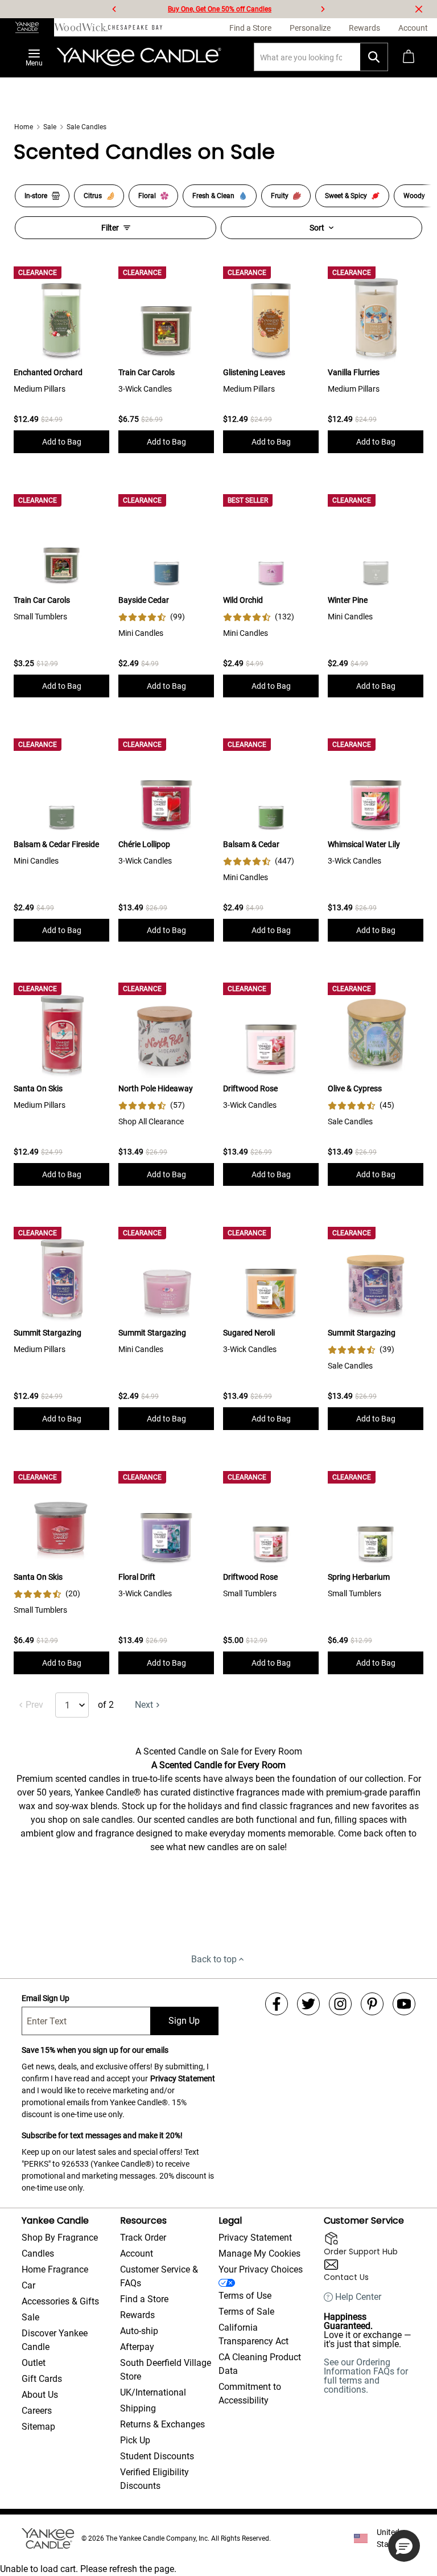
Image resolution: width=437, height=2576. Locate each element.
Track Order (143, 2238)
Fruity (280, 196)
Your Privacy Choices (261, 2269)
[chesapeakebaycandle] (135, 27)
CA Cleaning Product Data (260, 2364)
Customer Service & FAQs (159, 2276)
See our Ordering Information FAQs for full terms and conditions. (366, 2376)
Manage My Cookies (259, 2254)
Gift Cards (42, 2379)
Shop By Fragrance (60, 2238)
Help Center (358, 2297)
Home (24, 127)
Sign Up (184, 2021)
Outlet (34, 2363)
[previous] (114, 9)
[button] (404, 2546)
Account (137, 2254)
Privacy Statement (183, 2078)
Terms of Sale (246, 2312)
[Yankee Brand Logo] (139, 57)
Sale (50, 127)
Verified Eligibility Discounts (154, 2479)
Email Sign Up (46, 1998)
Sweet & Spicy (346, 196)
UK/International (153, 2392)
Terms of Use (245, 2296)
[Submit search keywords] (374, 57)
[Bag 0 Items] (409, 57)
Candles (38, 2254)
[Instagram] (340, 2004)
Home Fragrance (55, 2269)
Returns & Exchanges (162, 2424)
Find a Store (144, 2299)
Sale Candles (86, 127)
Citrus (93, 196)
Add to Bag (62, 442)
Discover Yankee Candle (55, 2340)
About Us (40, 2395)
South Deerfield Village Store (166, 2370)
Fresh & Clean (213, 196)
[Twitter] (308, 2004)
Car (28, 2285)
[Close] (419, 9)
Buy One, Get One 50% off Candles (220, 9)
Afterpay (137, 2347)
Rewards (137, 2315)
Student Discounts (157, 2456)
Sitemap (38, 2427)
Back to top (214, 1959)
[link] (152, 617)
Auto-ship (139, 2331)
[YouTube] (404, 2004)
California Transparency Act (253, 2334)
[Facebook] (277, 2004)
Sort (317, 228)
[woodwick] (81, 27)
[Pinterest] (372, 2004)
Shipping (138, 2408)
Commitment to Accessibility (250, 2394)
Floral (147, 196)
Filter (110, 228)
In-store (36, 196)
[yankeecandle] (27, 27)
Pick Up (135, 2440)
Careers (37, 2411)
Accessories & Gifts (60, 2301)
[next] (323, 9)
